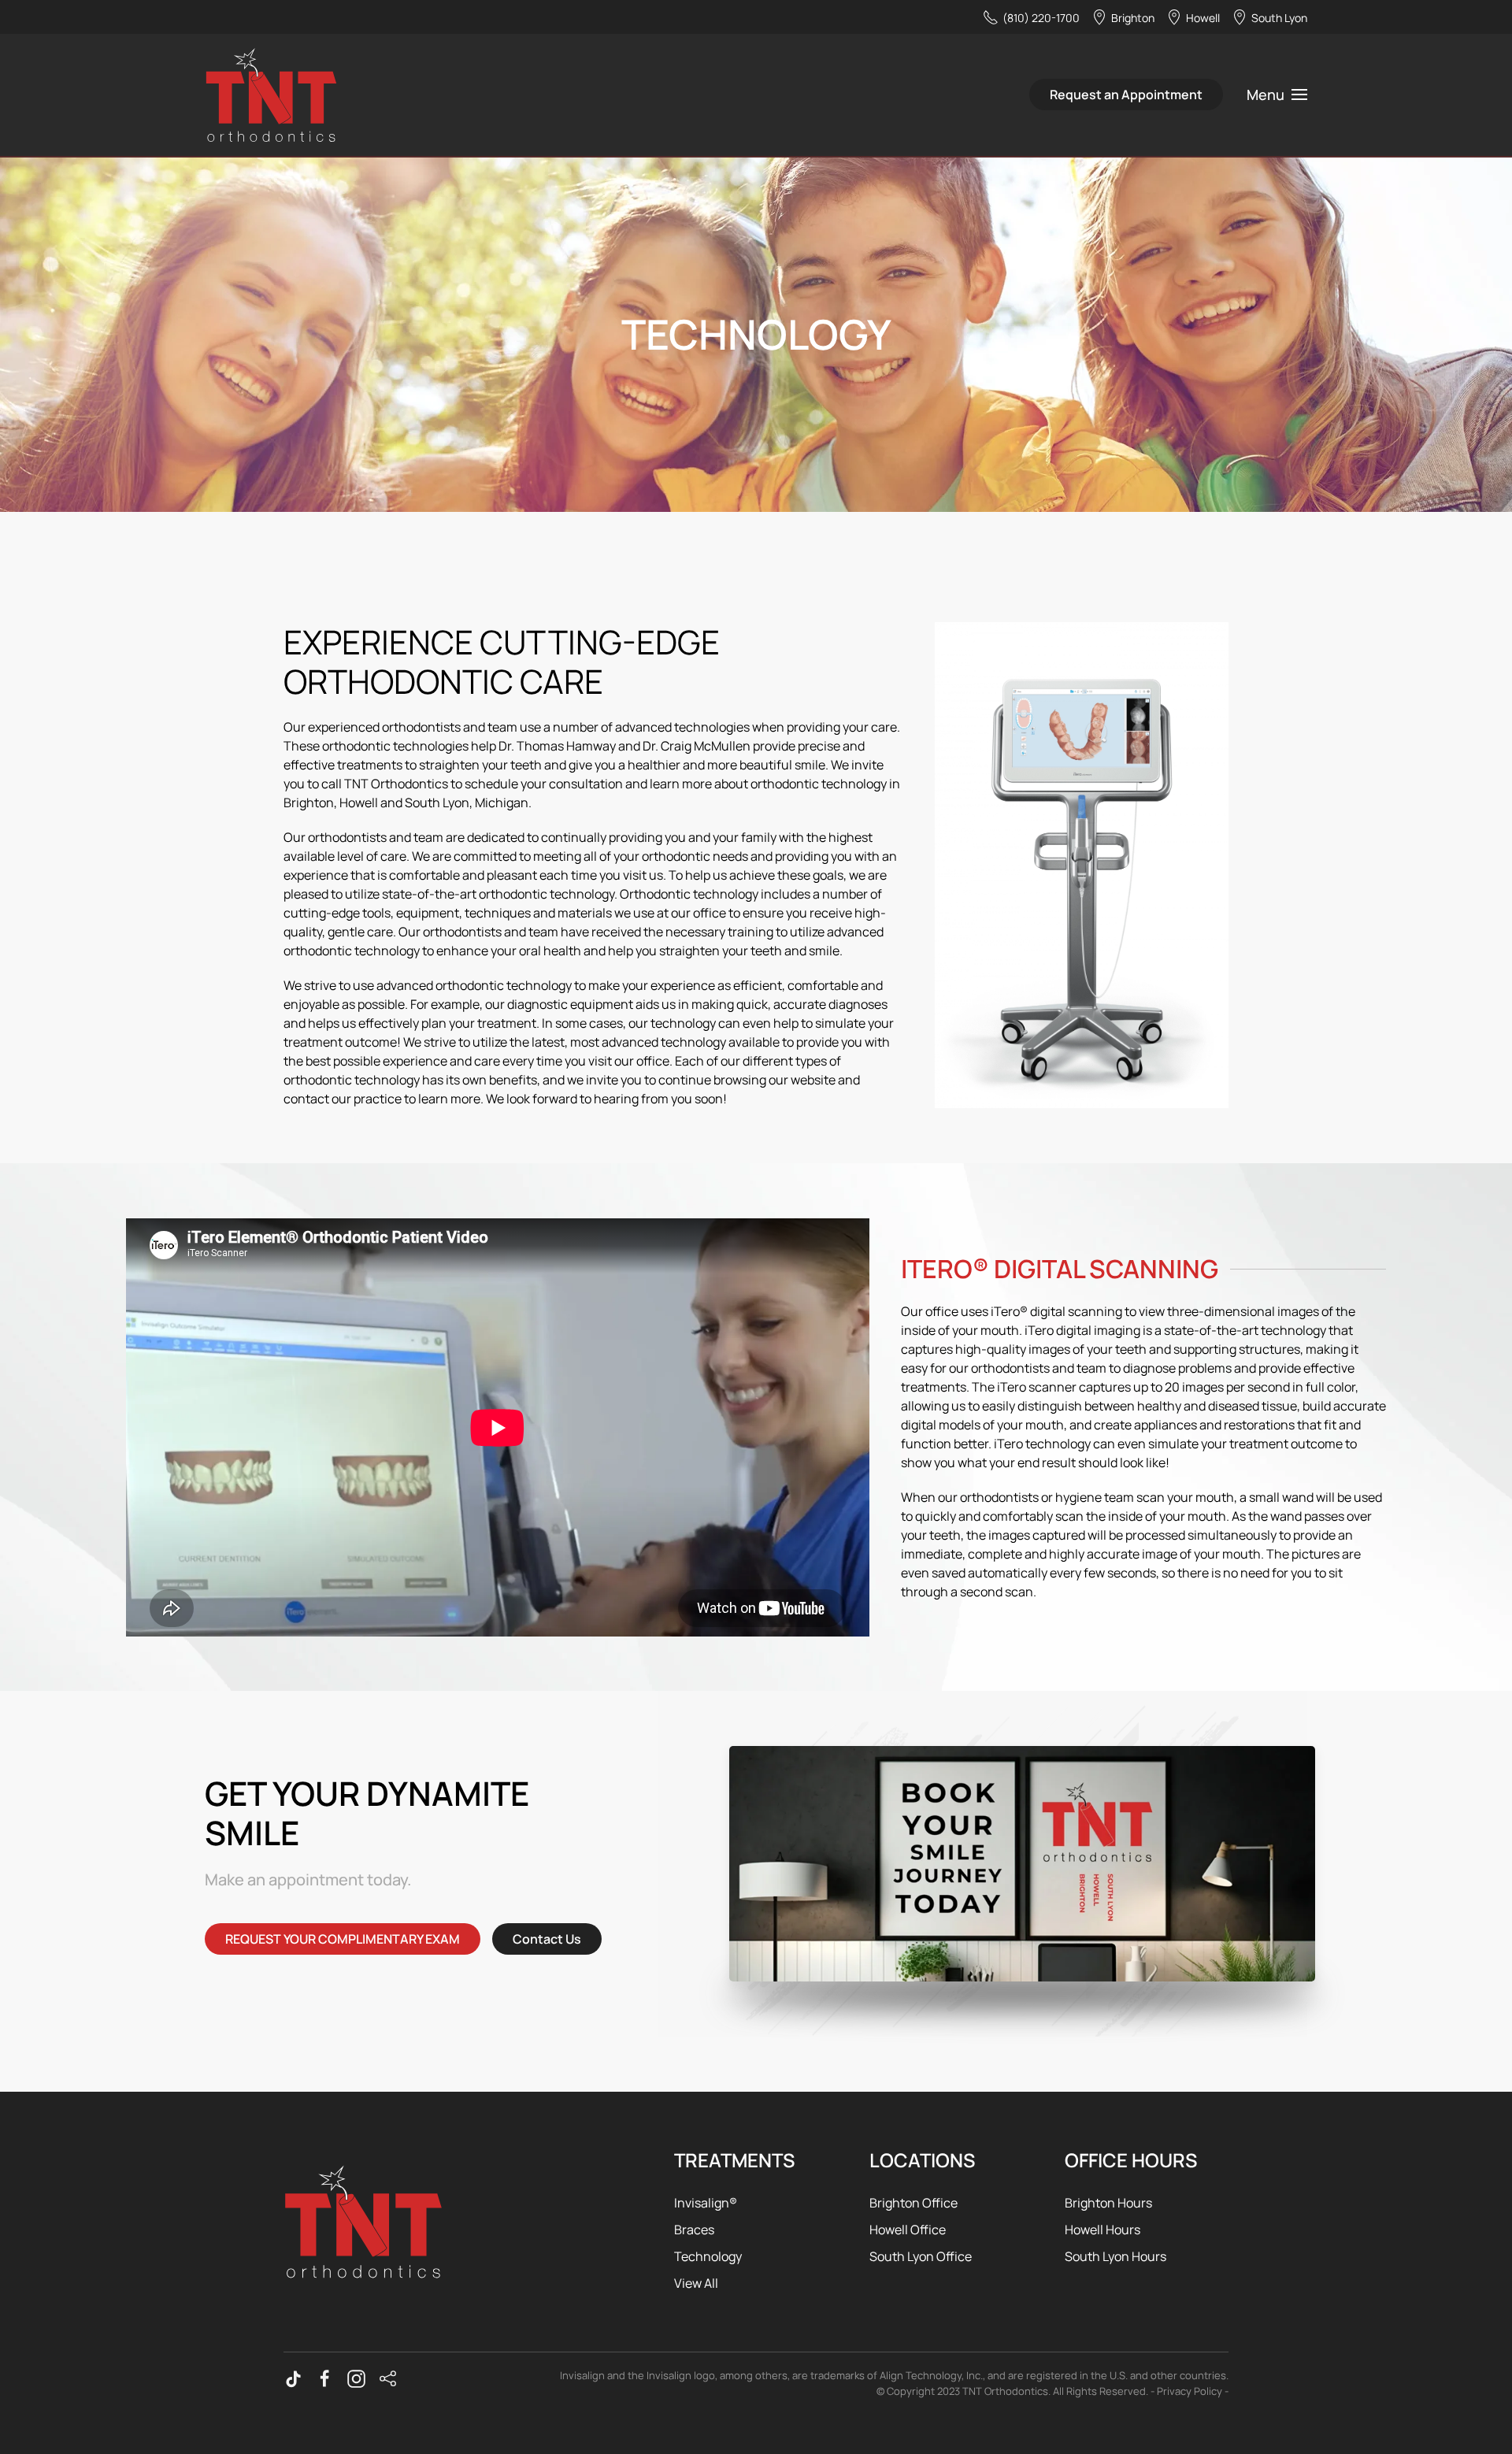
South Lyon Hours (1115, 2256)
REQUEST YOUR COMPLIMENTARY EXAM (343, 1939)
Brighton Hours (1108, 2203)
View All (696, 2283)
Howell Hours (1102, 2230)
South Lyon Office (921, 2256)
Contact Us (547, 1939)
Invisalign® (706, 2203)
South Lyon (1279, 18)
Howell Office (908, 2230)
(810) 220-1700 (1041, 18)
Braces (694, 2230)
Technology (708, 2256)
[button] (1277, 95)
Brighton (1133, 18)
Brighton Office (913, 2203)
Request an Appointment (1126, 95)
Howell (1203, 18)
